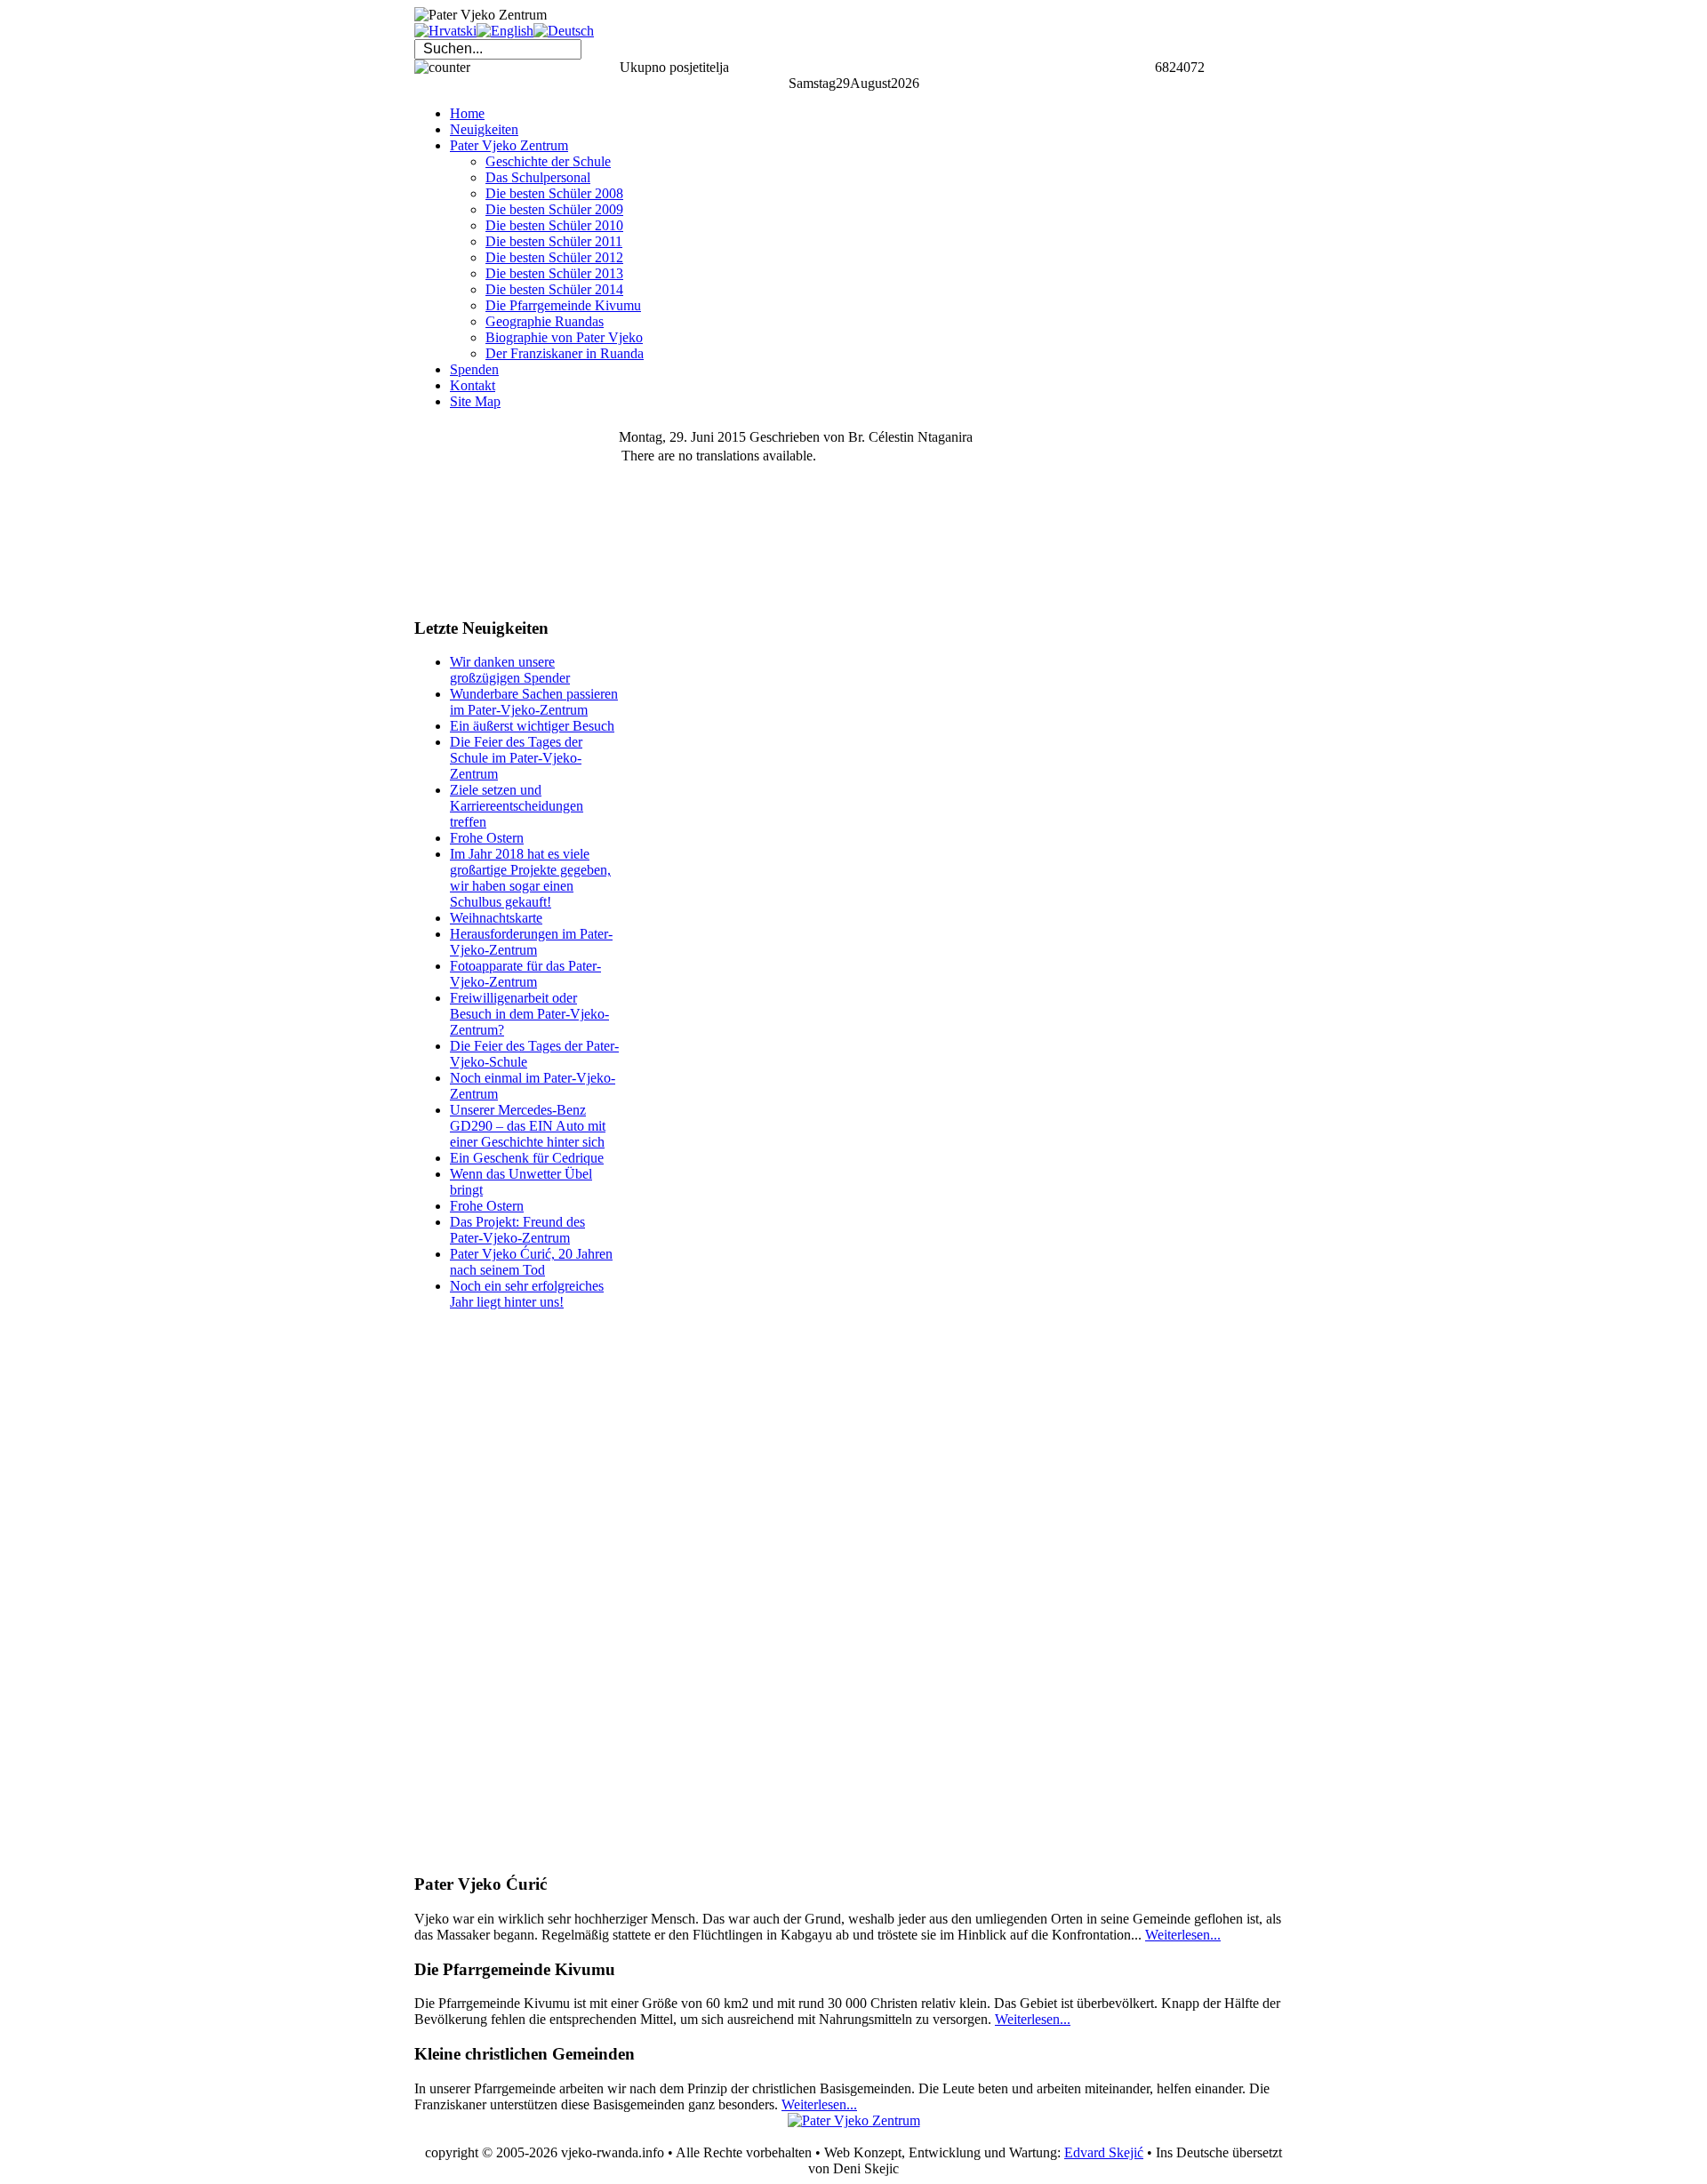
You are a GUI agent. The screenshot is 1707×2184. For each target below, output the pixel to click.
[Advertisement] (503, 513)
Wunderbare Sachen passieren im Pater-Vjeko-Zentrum (534, 702)
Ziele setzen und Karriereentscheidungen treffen (517, 806)
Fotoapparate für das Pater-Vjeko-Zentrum (525, 974)
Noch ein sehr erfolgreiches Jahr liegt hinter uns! (527, 1294)
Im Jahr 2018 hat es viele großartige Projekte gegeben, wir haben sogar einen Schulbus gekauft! (530, 878)
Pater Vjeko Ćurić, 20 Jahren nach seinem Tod (531, 1262)
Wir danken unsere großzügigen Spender (510, 670)
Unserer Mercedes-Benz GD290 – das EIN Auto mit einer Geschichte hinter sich (528, 1126)
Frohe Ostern (487, 838)
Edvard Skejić (1104, 2152)
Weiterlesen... (1183, 1935)
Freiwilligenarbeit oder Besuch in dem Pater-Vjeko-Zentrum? (529, 1014)
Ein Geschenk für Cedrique (527, 1158)
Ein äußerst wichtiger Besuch (532, 726)
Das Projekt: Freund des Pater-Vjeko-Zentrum (517, 1230)
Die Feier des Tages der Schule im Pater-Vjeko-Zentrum (516, 758)
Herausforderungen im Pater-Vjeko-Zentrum (531, 942)
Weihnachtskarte (496, 918)
